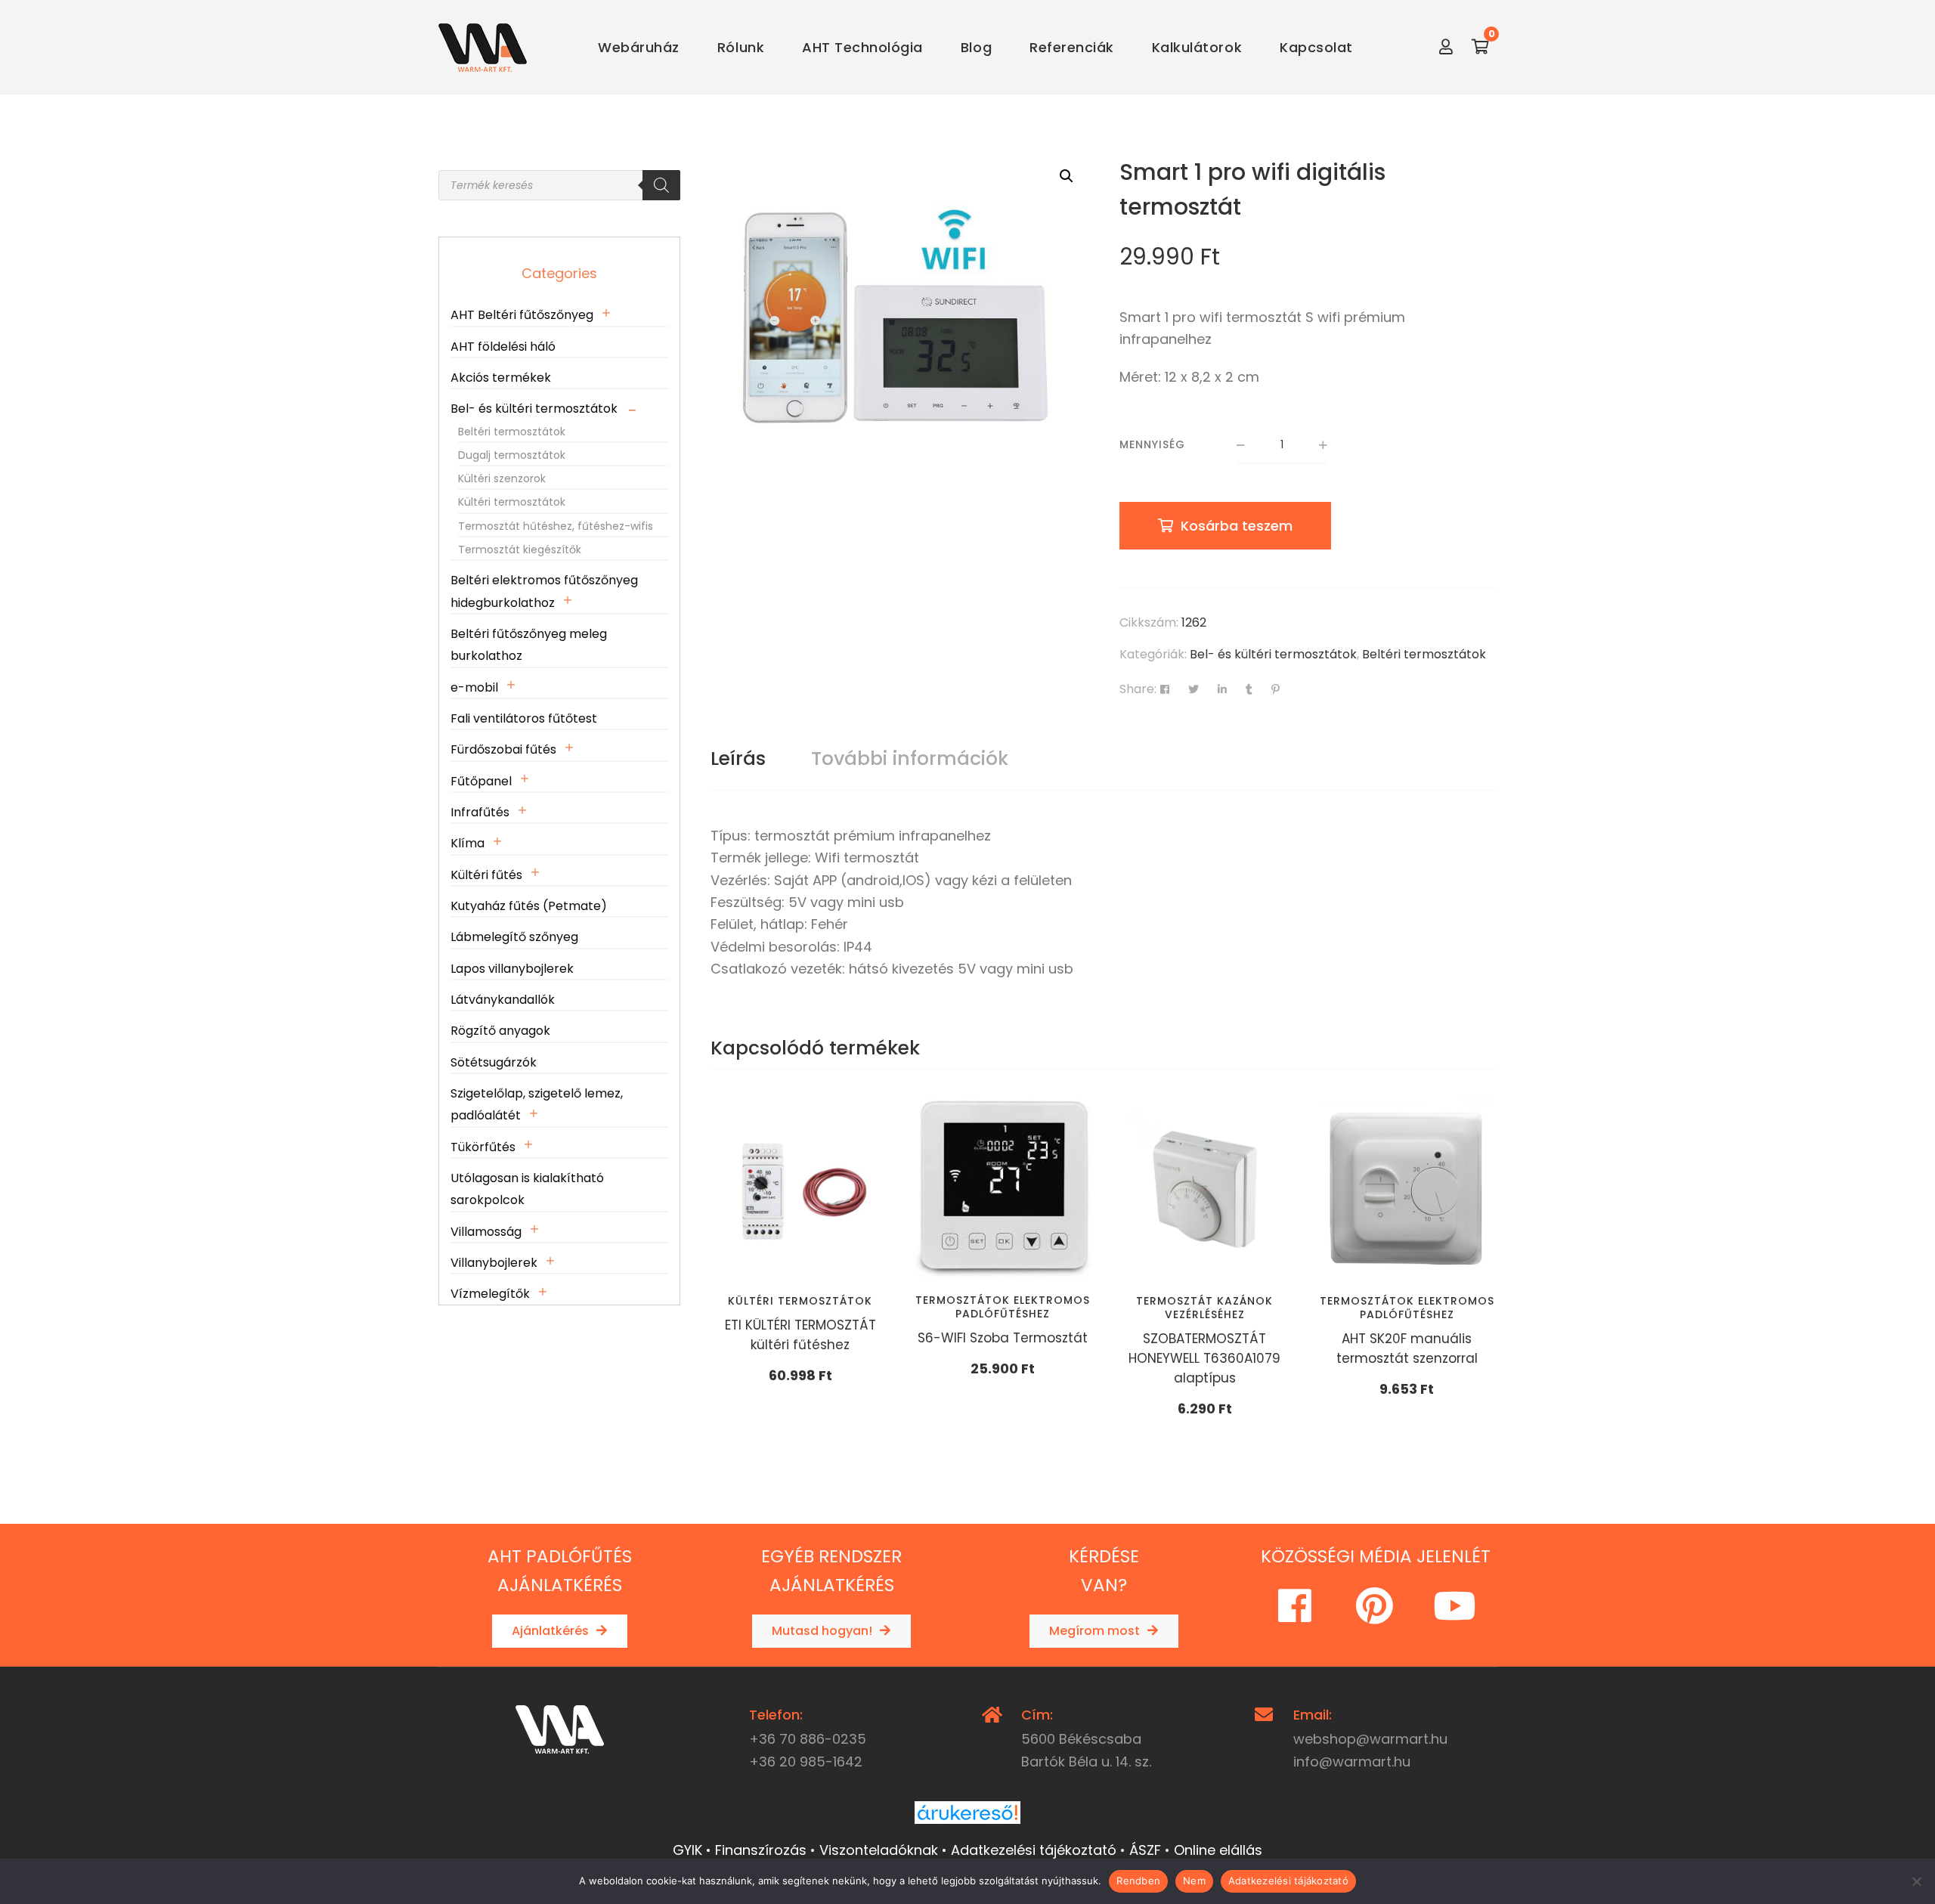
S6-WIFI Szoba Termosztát (1003, 1338)
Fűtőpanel (481, 781)
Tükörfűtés (483, 1147)
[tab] (738, 759)
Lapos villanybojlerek (512, 969)
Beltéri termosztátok (1424, 654)
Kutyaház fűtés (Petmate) (529, 906)
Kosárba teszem (1237, 526)
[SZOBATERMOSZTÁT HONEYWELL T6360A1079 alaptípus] (1205, 1190)
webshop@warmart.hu (1370, 1739)
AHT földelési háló (503, 347)
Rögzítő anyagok (500, 1031)
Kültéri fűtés (486, 875)
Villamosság (486, 1232)
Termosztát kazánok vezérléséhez (1204, 1308)
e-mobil (474, 687)
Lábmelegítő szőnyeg (514, 937)
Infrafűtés (480, 812)
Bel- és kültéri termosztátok (1273, 654)
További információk (910, 759)
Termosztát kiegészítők (520, 550)
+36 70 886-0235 (808, 1739)
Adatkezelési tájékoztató (1034, 1850)
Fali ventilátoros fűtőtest (524, 718)
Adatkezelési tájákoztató (1288, 1881)
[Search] (661, 185)
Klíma (467, 843)
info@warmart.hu (1352, 1762)
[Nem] (1916, 1881)
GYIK (687, 1850)
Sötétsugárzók (494, 1062)
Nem (1194, 1881)
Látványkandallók (503, 1000)
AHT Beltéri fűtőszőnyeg (522, 315)
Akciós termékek (501, 378)
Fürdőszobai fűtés (503, 749)
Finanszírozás (761, 1850)
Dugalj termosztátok (512, 455)
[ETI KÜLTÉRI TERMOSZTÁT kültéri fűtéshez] (800, 1190)
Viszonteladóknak (879, 1850)
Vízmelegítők (490, 1294)
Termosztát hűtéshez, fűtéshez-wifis (556, 526)
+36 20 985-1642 (806, 1762)
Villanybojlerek (494, 1263)
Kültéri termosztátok (800, 1301)
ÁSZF (1145, 1850)
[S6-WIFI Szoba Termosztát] (1003, 1189)
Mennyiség (1152, 444)
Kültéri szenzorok (502, 478)
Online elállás (1218, 1850)
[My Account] (1446, 47)
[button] (1067, 176)
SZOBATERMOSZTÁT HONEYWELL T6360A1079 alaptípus (1204, 1358)
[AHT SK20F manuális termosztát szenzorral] (1407, 1190)
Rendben (1138, 1881)
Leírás (738, 759)
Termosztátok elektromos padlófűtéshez (1003, 1307)
